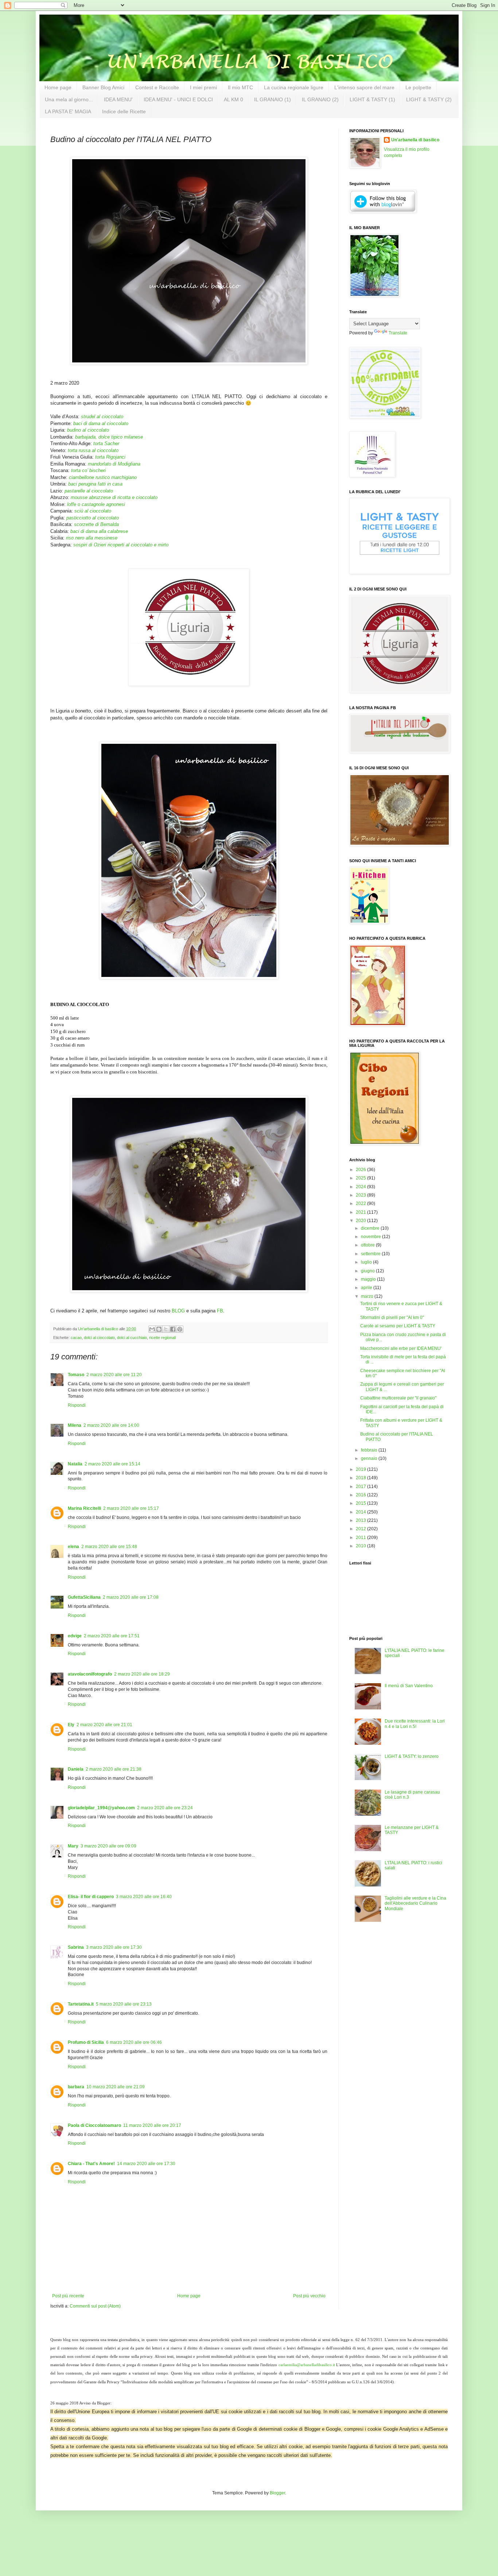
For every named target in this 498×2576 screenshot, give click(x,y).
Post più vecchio (309, 2296)
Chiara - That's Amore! (91, 2164)
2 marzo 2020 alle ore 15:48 (109, 1547)
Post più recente (68, 2296)
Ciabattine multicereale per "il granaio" (398, 1398)
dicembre (371, 1228)
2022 (361, 1203)
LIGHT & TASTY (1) (372, 99)
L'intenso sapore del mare (364, 87)
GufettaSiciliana (84, 1597)
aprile (367, 1288)
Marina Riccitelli (84, 1508)
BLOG (178, 1311)
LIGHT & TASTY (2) (429, 99)
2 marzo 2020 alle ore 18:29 (142, 1674)
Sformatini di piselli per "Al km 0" (392, 1318)
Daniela (76, 1769)
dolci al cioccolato (99, 1338)
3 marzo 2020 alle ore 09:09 (108, 1846)
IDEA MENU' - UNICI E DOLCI (178, 99)
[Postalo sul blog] (159, 1329)
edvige (75, 1636)
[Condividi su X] (166, 1329)
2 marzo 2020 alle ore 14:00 (111, 1425)
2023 (361, 1195)
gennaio (370, 1458)
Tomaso (76, 1375)
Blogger (277, 2493)
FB (220, 1311)
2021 (361, 1212)
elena (73, 1547)
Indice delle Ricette (124, 111)
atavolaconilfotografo (90, 1674)
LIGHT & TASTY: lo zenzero (412, 1756)
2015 (361, 1503)
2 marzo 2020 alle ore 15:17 (131, 1508)
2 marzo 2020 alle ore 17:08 (131, 1597)
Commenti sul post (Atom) (95, 2306)
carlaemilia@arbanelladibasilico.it (307, 2365)
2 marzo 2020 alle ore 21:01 (104, 1725)
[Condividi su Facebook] (173, 1329)
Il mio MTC (240, 87)
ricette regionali (162, 1338)
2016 (361, 1495)
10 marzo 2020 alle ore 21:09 (116, 2087)
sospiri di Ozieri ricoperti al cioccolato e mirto (121, 545)
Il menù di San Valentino (409, 1686)
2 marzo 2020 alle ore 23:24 (165, 1808)
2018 (361, 1478)
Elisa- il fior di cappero (91, 1897)
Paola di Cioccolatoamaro (94, 2125)
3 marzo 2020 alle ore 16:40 (144, 1897)
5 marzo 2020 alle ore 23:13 (124, 2004)
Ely (71, 1725)
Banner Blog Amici (103, 87)
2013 (361, 1520)
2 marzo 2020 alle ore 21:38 (114, 1769)
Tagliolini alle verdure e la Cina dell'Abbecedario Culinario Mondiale (415, 1903)
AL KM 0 (234, 99)
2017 (361, 1487)
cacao (76, 1338)
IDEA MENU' (118, 99)
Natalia (75, 1464)
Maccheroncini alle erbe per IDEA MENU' (401, 1348)
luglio (367, 1262)
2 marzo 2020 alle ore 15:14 (112, 1464)
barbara (76, 2087)
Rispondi (77, 1405)
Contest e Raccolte (157, 87)
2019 (361, 1469)
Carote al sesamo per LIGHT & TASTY (398, 1326)
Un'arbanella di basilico (415, 140)
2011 (361, 1538)
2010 (361, 1546)
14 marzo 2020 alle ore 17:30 (146, 2164)
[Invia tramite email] (152, 1329)
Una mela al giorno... (69, 99)
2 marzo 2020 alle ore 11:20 (114, 1375)
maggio (369, 1279)
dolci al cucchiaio (132, 1338)
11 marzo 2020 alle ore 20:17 (152, 2125)
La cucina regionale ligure (294, 87)
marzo (368, 1296)
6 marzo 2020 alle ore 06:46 (134, 2042)
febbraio (370, 1450)
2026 (361, 1170)
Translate (398, 333)
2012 (361, 1529)
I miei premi (203, 87)
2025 (361, 1178)
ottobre (368, 1245)
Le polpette (418, 87)
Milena (75, 1425)
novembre (371, 1237)
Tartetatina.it (81, 2004)
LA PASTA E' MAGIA (68, 111)
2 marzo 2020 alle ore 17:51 (112, 1636)
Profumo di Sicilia (86, 2042)
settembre (371, 1254)
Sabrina (76, 1947)
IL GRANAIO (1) (273, 99)
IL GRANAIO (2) (320, 99)
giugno (368, 1271)
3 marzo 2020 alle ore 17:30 (114, 1947)
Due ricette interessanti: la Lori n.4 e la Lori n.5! (415, 1724)
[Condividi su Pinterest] (180, 1329)
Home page (58, 87)
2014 (361, 1512)
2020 (361, 1221)
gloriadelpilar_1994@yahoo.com (101, 1808)
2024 (361, 1187)
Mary (73, 1846)
